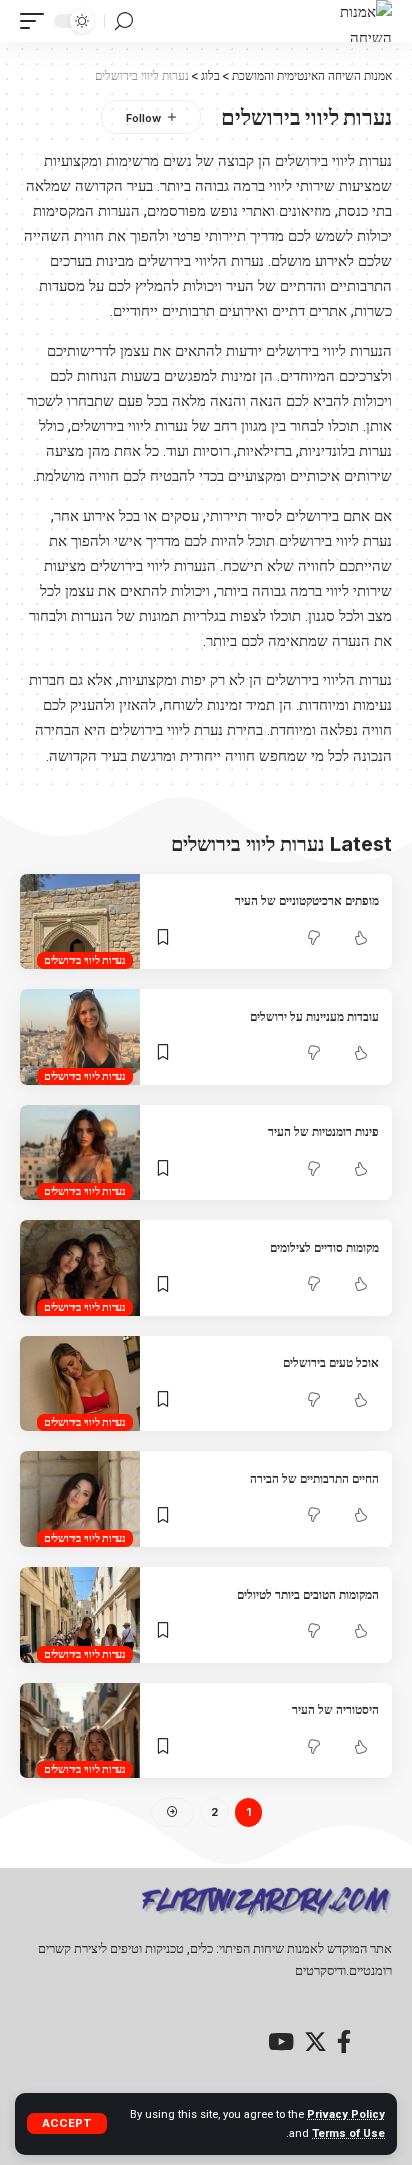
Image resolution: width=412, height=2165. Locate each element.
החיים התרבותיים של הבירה (314, 1478)
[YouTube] (281, 2041)
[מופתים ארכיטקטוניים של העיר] (80, 922)
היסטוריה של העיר (335, 1709)
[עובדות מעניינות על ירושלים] (80, 1037)
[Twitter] (315, 2041)
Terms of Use (348, 2133)
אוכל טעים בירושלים (331, 1362)
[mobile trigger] (37, 21)
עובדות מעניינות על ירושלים (314, 1016)
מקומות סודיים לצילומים (324, 1247)
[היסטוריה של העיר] (80, 1731)
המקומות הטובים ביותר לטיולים (308, 1594)
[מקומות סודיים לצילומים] (80, 1268)
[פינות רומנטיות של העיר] (80, 1153)
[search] (124, 21)
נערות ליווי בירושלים (85, 960)
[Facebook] (344, 2041)
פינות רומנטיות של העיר (323, 1131)
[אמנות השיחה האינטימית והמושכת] (353, 21)
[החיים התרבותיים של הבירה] (80, 1499)
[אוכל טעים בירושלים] (80, 1384)
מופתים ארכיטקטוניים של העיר (307, 900)
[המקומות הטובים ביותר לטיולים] (80, 1615)
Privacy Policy (346, 2114)
